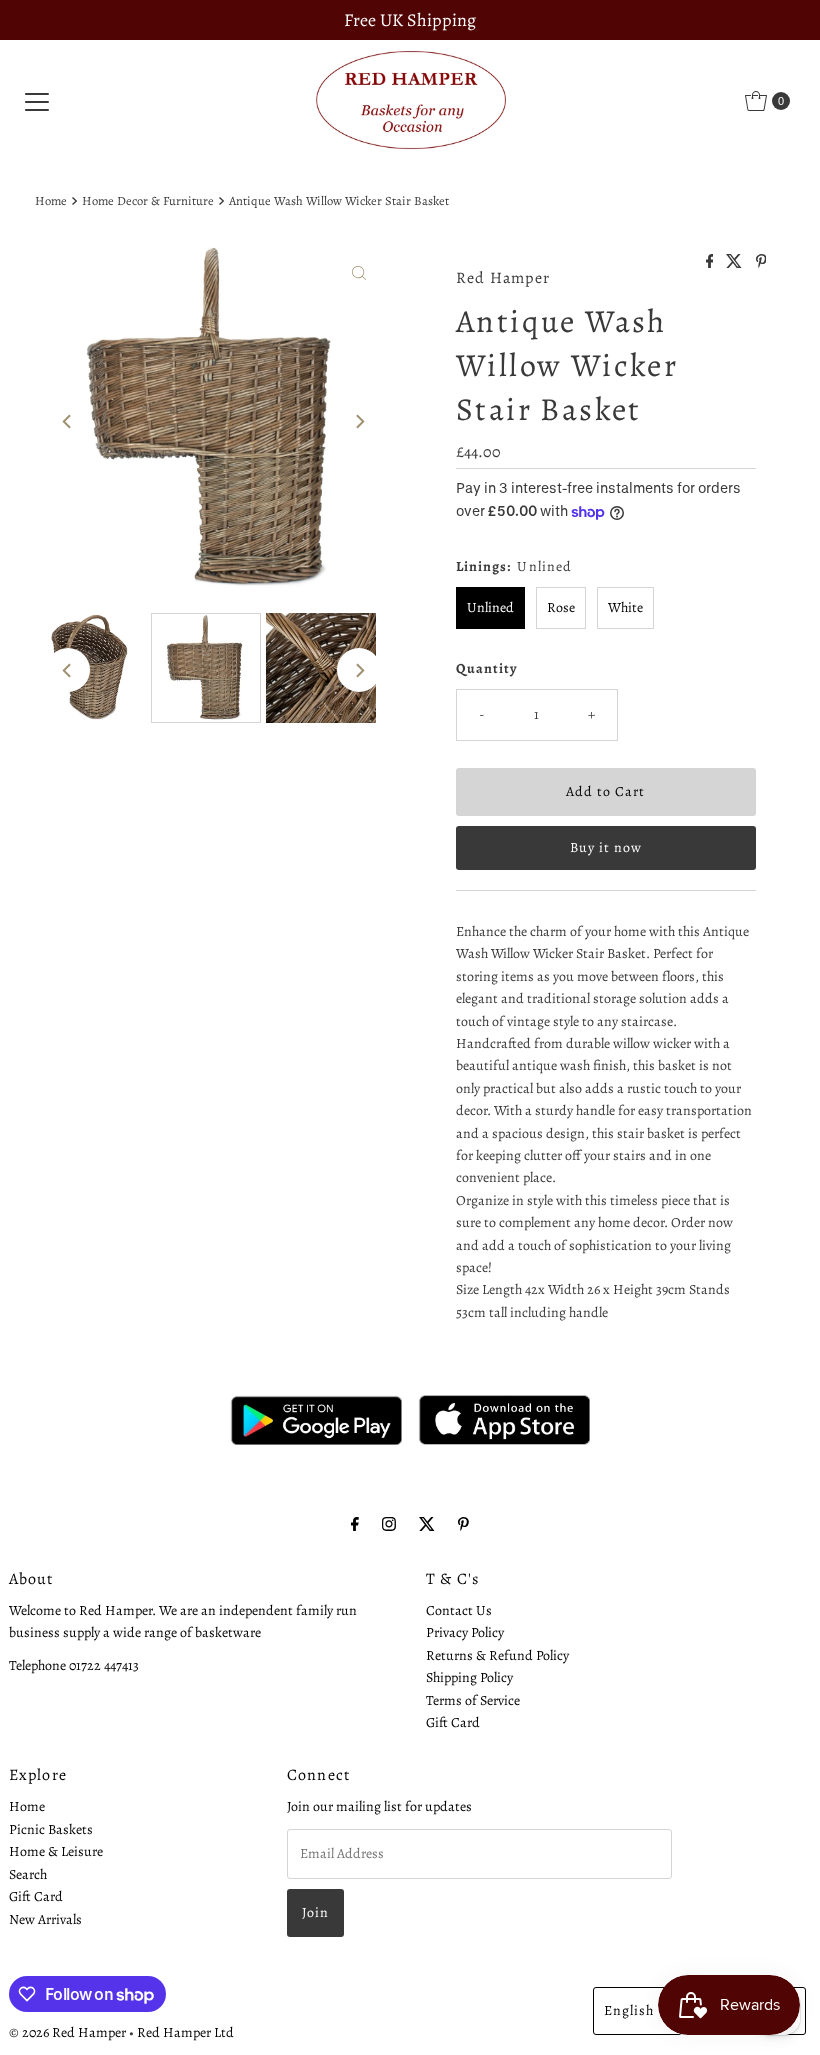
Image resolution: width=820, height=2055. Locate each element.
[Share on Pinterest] (761, 263)
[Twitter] (427, 1524)
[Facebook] (355, 1524)
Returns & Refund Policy (497, 1655)
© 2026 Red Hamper (67, 2032)
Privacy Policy (465, 1632)
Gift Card (453, 1722)
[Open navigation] (37, 101)
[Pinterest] (463, 1524)
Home (51, 200)
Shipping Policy (469, 1677)
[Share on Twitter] (735, 263)
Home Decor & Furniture (148, 200)
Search (28, 1874)
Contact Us (459, 1610)
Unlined (490, 607)
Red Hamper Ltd (185, 2032)
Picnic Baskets (51, 1829)
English (629, 2010)
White (625, 607)
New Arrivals (45, 1919)
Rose (561, 607)
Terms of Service (473, 1700)
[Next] (359, 422)
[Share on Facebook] (711, 263)
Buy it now (606, 847)
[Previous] (68, 422)
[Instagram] (389, 1524)
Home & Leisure (56, 1851)
